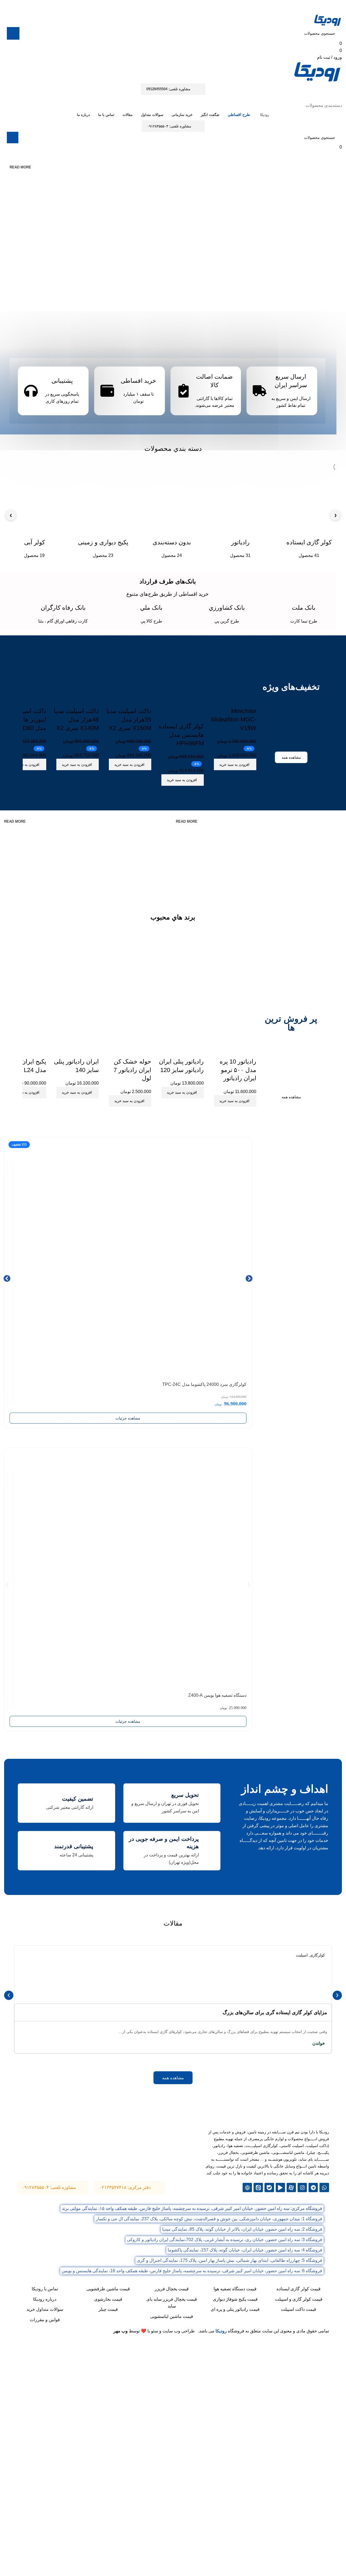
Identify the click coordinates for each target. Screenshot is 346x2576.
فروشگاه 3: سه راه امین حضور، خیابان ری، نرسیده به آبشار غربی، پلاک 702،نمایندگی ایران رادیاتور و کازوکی (225, 2240)
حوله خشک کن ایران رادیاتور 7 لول (132, 1070)
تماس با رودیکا (45, 2289)
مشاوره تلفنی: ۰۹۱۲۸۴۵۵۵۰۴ (169, 126)
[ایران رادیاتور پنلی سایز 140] (75, 1020)
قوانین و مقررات (45, 2320)
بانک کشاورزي (227, 608)
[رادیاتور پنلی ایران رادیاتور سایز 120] (180, 1020)
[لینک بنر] (254, 854)
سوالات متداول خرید (45, 2309)
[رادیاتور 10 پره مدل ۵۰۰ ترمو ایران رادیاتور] (233, 1020)
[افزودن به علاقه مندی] (249, 700)
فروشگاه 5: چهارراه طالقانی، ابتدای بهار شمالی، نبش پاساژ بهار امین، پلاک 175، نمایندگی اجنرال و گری (229, 2260)
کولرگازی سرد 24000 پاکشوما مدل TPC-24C (204, 1384)
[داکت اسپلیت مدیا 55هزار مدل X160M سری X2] (128, 669)
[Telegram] (313, 2187)
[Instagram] (302, 2187)
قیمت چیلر (108, 2309)
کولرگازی (317, 1955)
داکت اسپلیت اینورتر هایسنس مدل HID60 (26, 719)
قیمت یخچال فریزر (172, 2289)
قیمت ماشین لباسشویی (172, 2316)
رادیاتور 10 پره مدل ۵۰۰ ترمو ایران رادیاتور (238, 1070)
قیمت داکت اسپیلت (299, 2309)
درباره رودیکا (45, 2299)
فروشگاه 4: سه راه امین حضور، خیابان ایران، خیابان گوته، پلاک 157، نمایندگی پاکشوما (245, 2250)
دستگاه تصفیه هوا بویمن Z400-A (217, 1695)
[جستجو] (13, 33)
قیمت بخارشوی (108, 2299)
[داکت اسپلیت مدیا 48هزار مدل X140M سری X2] (75, 669)
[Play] (280, 2187)
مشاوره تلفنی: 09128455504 (168, 89)
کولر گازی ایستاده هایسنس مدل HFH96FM (181, 735)
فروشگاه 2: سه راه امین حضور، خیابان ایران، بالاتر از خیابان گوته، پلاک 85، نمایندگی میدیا (242, 2229)
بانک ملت (304, 608)
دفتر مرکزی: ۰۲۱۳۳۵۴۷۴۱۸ (125, 2187)
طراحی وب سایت (179, 2331)
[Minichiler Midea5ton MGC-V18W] (233, 669)
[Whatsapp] (324, 2187)
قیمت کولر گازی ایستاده (299, 2289)
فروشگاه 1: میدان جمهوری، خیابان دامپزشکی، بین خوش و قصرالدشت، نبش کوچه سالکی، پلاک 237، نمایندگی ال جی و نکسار (209, 2219)
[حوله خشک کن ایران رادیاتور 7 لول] (128, 1020)
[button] (235, 764)
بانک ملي (151, 608)
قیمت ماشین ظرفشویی (108, 2289)
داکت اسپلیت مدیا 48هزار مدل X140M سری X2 (76, 719)
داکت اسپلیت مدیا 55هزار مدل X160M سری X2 (129, 719)
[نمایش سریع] (235, 777)
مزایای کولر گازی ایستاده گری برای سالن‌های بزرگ (275, 2013)
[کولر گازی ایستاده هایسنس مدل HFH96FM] (180, 677)
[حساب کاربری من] (339, 98)
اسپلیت (302, 1955)
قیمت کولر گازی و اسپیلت (299, 2299)
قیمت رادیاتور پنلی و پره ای (235, 2309)
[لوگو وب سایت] (328, 20)
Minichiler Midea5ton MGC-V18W (234, 719)
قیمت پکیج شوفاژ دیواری (235, 2299)
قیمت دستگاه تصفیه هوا (235, 2289)
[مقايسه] (249, 777)
